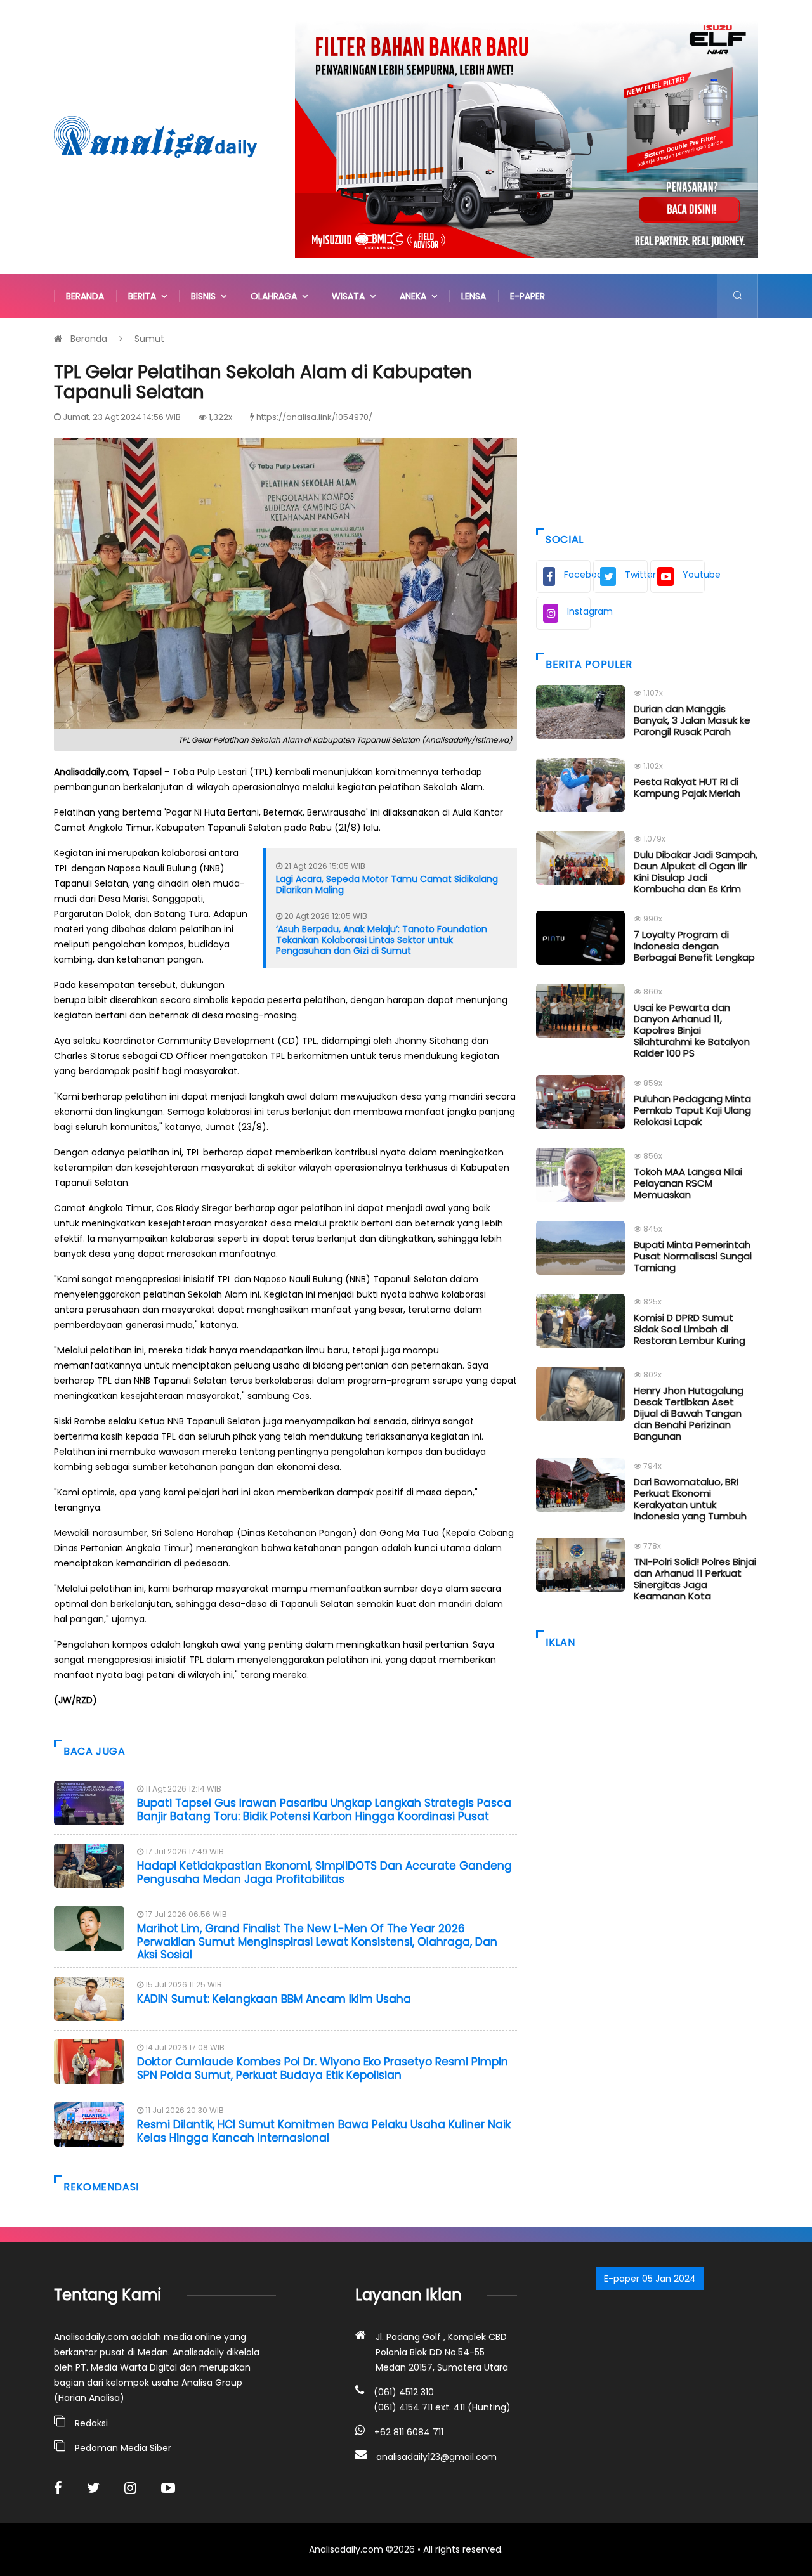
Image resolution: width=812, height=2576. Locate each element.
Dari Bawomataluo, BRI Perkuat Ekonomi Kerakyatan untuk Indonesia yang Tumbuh (690, 1499)
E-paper (527, 296)
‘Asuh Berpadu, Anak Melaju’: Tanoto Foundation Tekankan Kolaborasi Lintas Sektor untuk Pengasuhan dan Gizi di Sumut (382, 940)
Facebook (577, 575)
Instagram (579, 611)
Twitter (636, 575)
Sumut (149, 339)
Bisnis (206, 296)
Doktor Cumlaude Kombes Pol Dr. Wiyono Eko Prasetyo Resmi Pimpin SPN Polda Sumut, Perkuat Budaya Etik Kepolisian (323, 2068)
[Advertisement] (647, 420)
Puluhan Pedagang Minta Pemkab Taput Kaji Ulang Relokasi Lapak (692, 1110)
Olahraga (276, 296)
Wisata (351, 296)
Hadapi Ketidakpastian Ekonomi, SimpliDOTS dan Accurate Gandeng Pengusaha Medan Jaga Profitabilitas (324, 1872)
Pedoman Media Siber (123, 2448)
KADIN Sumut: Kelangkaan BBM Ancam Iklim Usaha (274, 1999)
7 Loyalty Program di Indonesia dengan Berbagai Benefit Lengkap (694, 946)
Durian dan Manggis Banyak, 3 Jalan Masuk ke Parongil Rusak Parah (692, 720)
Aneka (416, 296)
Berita (145, 296)
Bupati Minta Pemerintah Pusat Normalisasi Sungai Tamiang (693, 1256)
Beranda (85, 296)
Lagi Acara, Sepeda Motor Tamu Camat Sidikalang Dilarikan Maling (387, 884)
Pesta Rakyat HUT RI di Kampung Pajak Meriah (687, 787)
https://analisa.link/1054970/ (314, 417)
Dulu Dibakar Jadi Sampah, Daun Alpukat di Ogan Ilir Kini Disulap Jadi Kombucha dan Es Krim (696, 872)
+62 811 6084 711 (409, 2432)
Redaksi (91, 2423)
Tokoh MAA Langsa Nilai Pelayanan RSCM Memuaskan (688, 1183)
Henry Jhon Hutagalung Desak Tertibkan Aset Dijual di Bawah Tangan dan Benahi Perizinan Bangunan (689, 1413)
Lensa (474, 296)
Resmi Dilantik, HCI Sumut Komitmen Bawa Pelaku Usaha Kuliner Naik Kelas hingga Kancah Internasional (324, 2131)
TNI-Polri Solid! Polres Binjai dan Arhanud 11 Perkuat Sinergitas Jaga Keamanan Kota (695, 1579)
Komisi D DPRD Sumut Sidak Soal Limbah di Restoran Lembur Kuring (690, 1329)
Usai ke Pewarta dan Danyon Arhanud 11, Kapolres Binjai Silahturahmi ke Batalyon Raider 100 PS (692, 1030)
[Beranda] (155, 136)
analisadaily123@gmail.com (436, 2457)
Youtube (694, 575)
